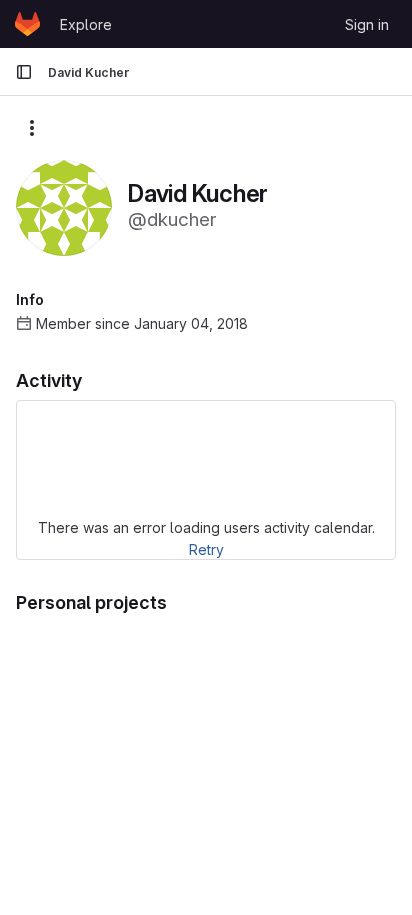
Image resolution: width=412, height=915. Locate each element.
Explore (86, 24)
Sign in (367, 24)
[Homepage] (27, 24)
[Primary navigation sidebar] (24, 72)
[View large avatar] (64, 206)
